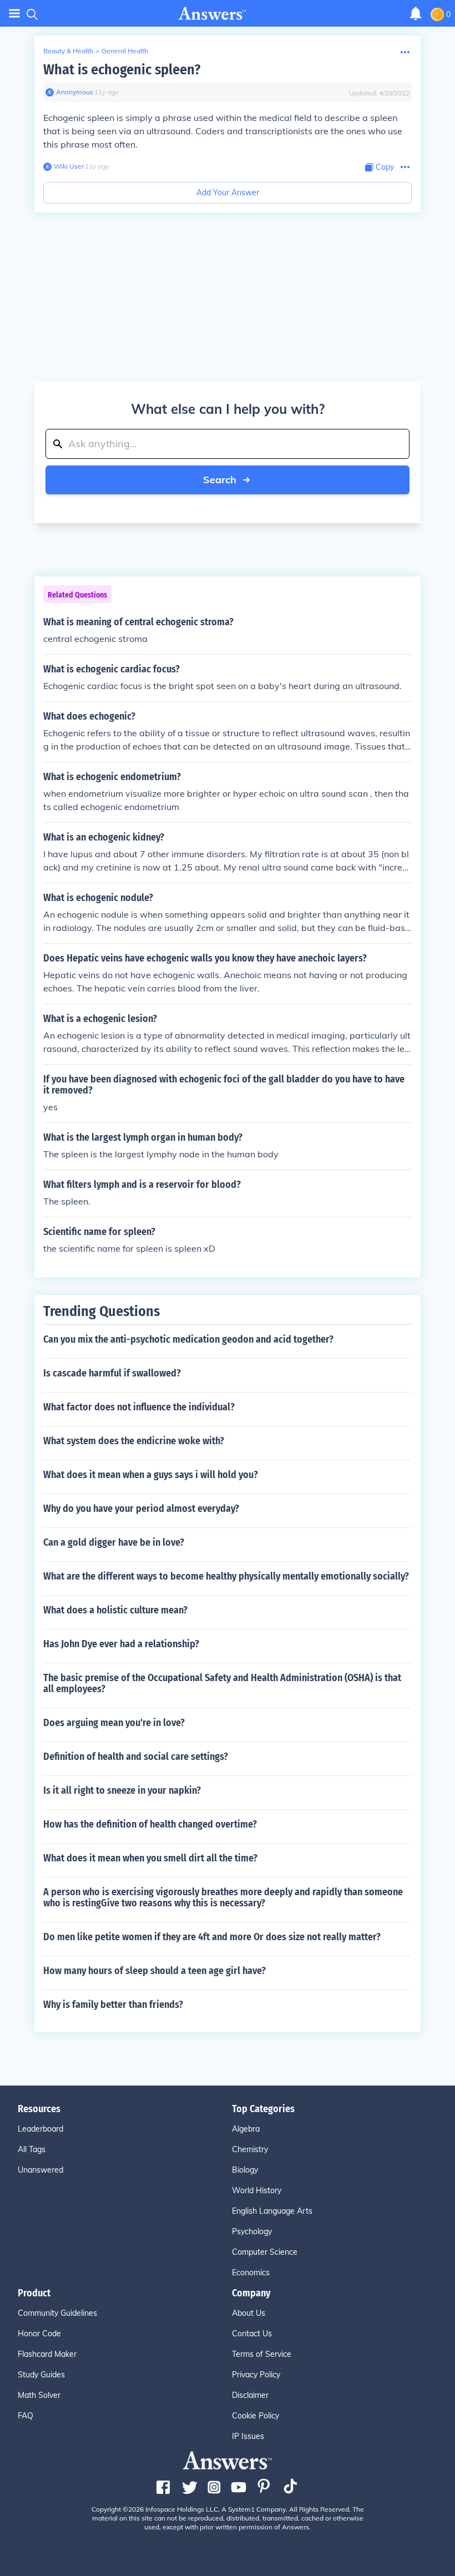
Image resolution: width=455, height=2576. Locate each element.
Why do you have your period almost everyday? (141, 1509)
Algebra (246, 2129)
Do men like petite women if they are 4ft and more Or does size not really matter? (212, 1937)
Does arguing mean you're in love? (114, 1723)
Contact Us (252, 2334)
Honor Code (39, 2334)
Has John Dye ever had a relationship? (121, 1644)
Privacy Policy (256, 2375)
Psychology (252, 2231)
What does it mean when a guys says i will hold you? (151, 1475)
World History (257, 2190)
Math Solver (39, 2395)
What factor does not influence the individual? (139, 1407)
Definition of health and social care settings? (136, 1757)
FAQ (26, 2416)
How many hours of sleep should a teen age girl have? (155, 1971)
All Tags (32, 2149)
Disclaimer (250, 2395)
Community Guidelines (57, 2313)
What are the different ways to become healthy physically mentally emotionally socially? (226, 1576)
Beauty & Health (68, 51)
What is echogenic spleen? (122, 70)
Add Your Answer (228, 193)
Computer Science (265, 2252)
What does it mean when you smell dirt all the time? (150, 1858)
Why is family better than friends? (113, 2005)
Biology (245, 2170)
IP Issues (248, 2436)
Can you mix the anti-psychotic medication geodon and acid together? (188, 1339)
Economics (251, 2273)
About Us (249, 2313)
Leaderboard (41, 2129)
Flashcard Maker (47, 2354)
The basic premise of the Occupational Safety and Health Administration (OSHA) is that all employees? (222, 1683)
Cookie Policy (256, 2416)
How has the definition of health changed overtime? (150, 1824)
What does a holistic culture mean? (115, 1610)
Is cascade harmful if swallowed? (112, 1373)
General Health (125, 51)
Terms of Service (262, 2354)
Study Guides (41, 2375)
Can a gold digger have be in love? (114, 1542)
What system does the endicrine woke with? (134, 1441)
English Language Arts (272, 2211)
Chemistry (250, 2149)
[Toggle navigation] (14, 14)
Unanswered (41, 2170)
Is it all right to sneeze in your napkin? (122, 1790)
